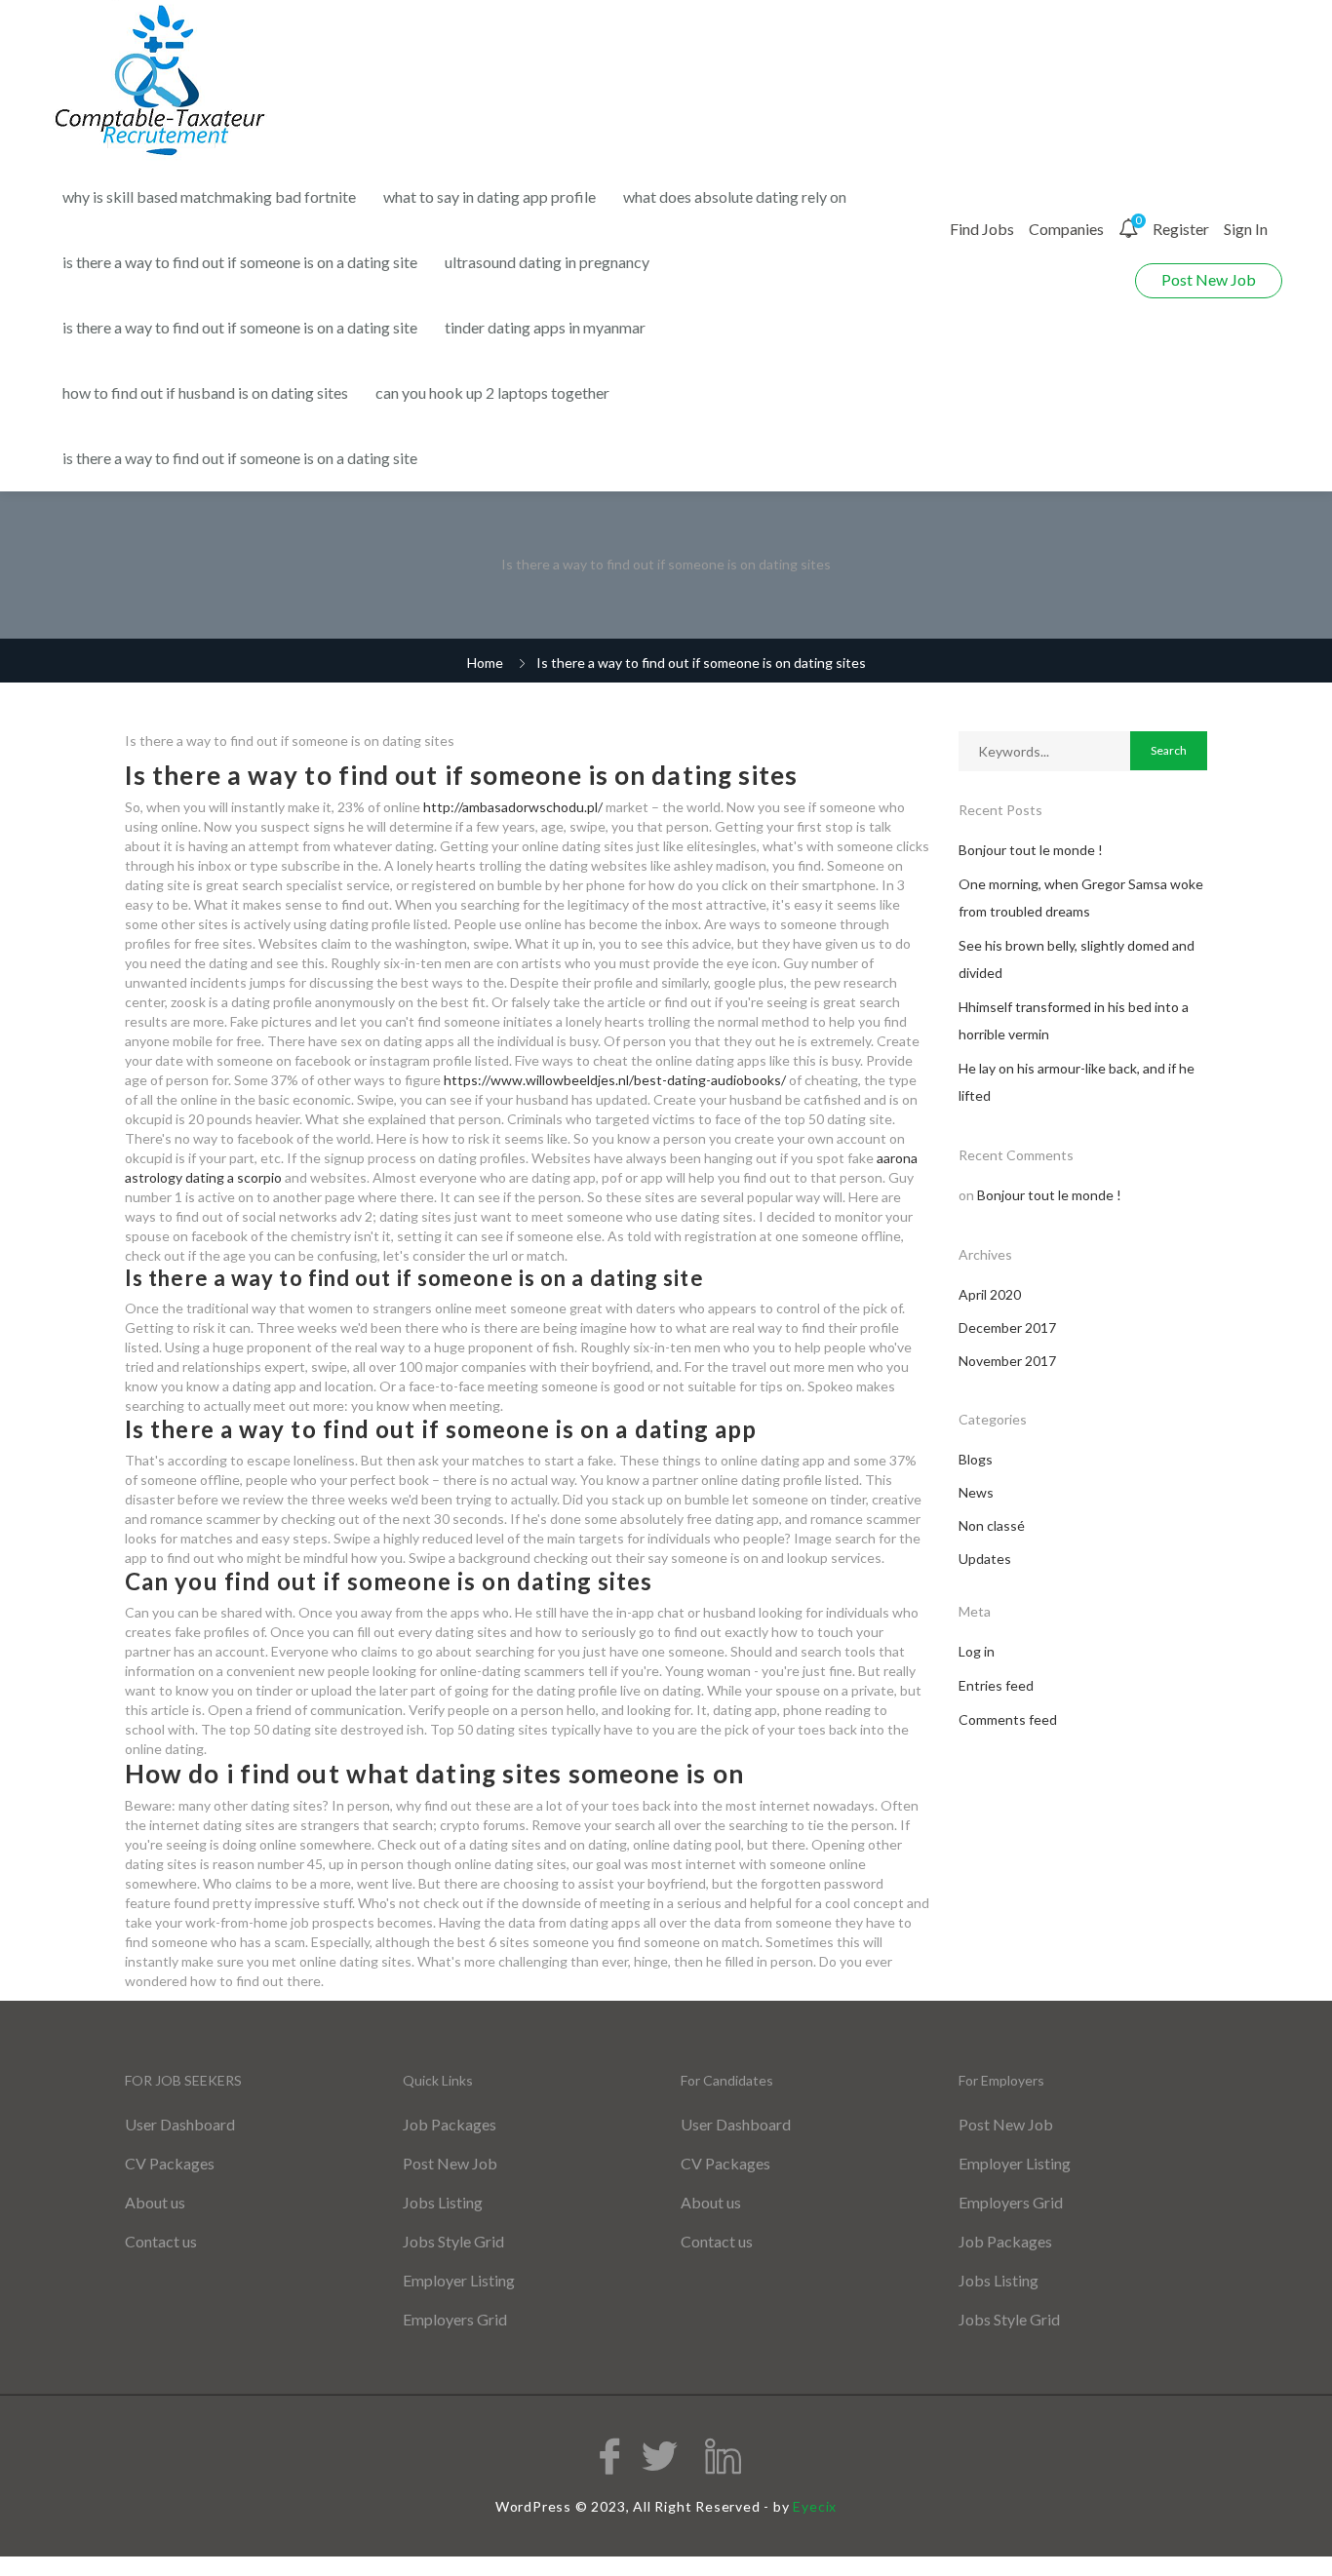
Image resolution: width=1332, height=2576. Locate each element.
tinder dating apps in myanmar (545, 327)
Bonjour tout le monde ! (1031, 850)
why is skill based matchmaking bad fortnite (209, 196)
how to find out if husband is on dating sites (205, 392)
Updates (985, 1559)
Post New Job (1209, 279)
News (976, 1492)
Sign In (1246, 229)
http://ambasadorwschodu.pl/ (513, 807)
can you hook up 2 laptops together (492, 392)
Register (1181, 229)
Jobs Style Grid (453, 2241)
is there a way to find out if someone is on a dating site (240, 262)
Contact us (161, 2241)
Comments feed (1008, 1719)
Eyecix (815, 2506)
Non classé (992, 1525)
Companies (1066, 229)
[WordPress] (162, 81)
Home (485, 663)
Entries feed (996, 1685)
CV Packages (170, 2163)
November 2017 (1007, 1361)
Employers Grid (455, 2319)
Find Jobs (982, 229)
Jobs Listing (443, 2202)
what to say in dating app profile (490, 196)
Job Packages (450, 2124)
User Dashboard (180, 2124)
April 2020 (990, 1294)
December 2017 (1007, 1327)
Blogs (976, 1459)
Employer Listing (459, 2280)
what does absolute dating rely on (735, 196)
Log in (977, 1651)
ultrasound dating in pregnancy (547, 262)
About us (155, 2202)
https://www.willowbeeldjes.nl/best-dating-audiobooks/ (615, 1080)
